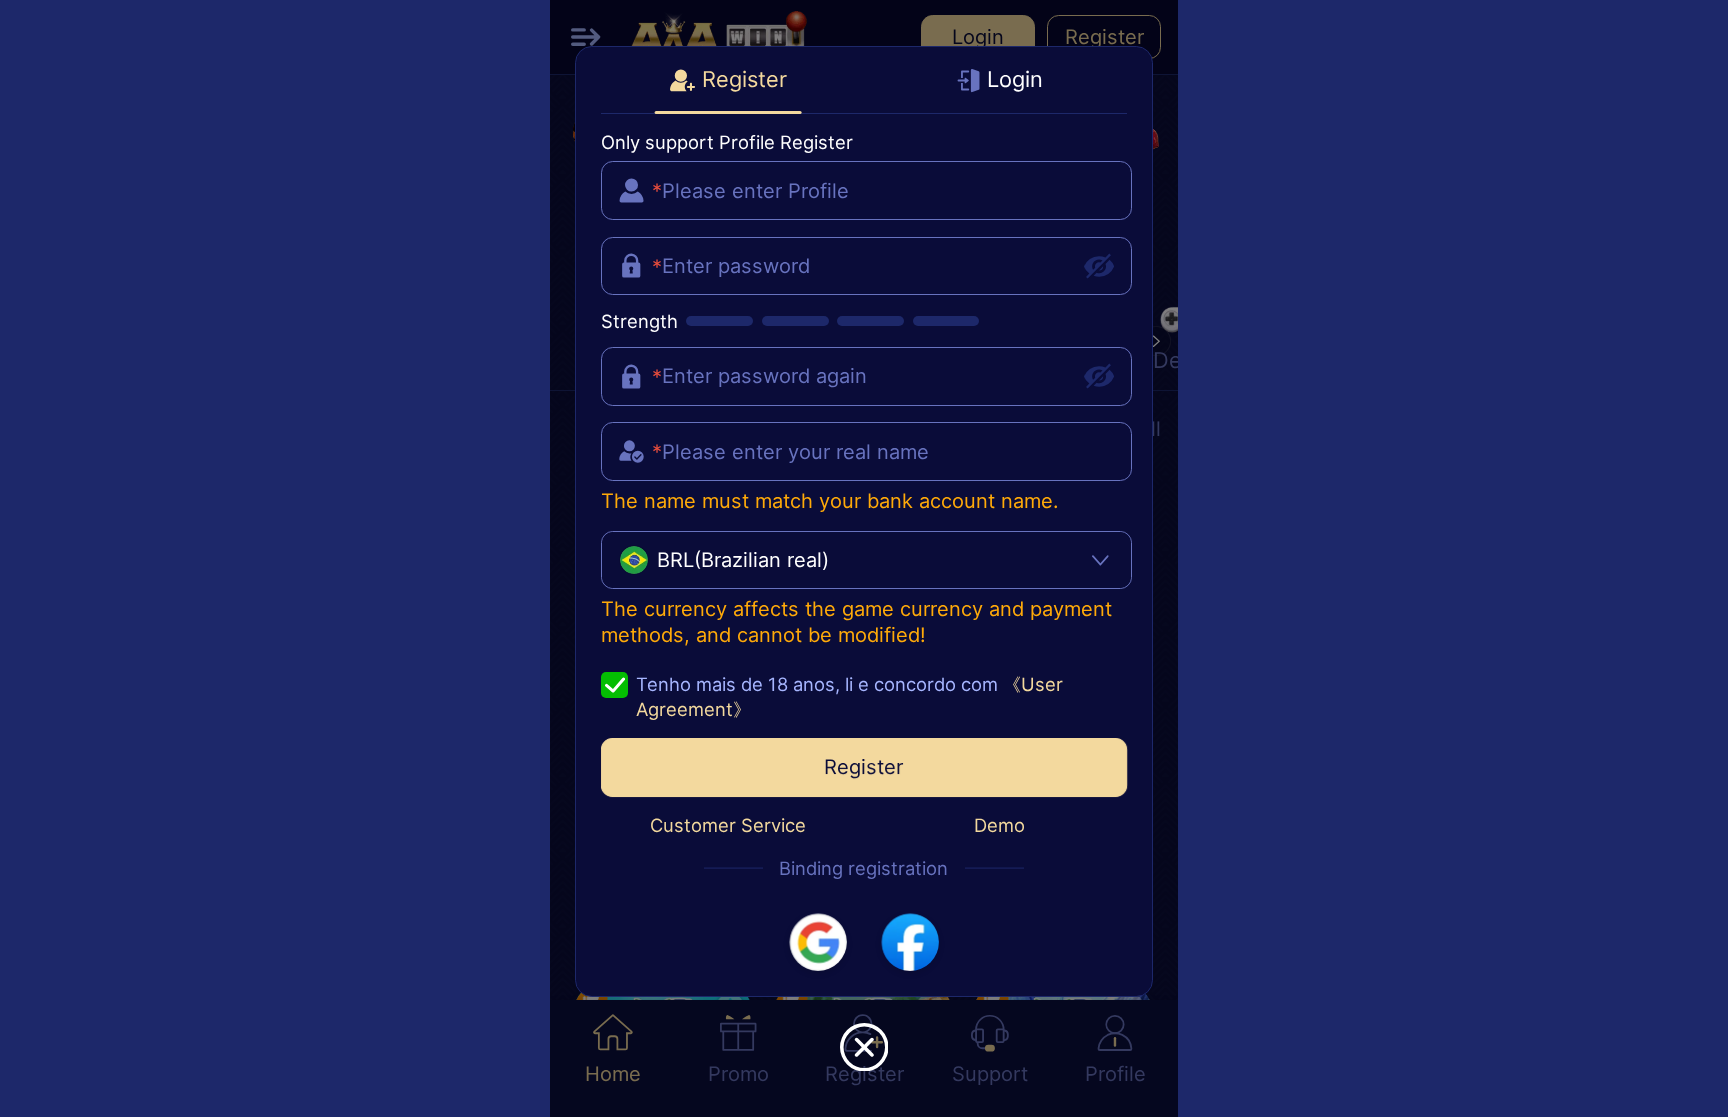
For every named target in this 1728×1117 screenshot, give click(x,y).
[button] (818, 942)
